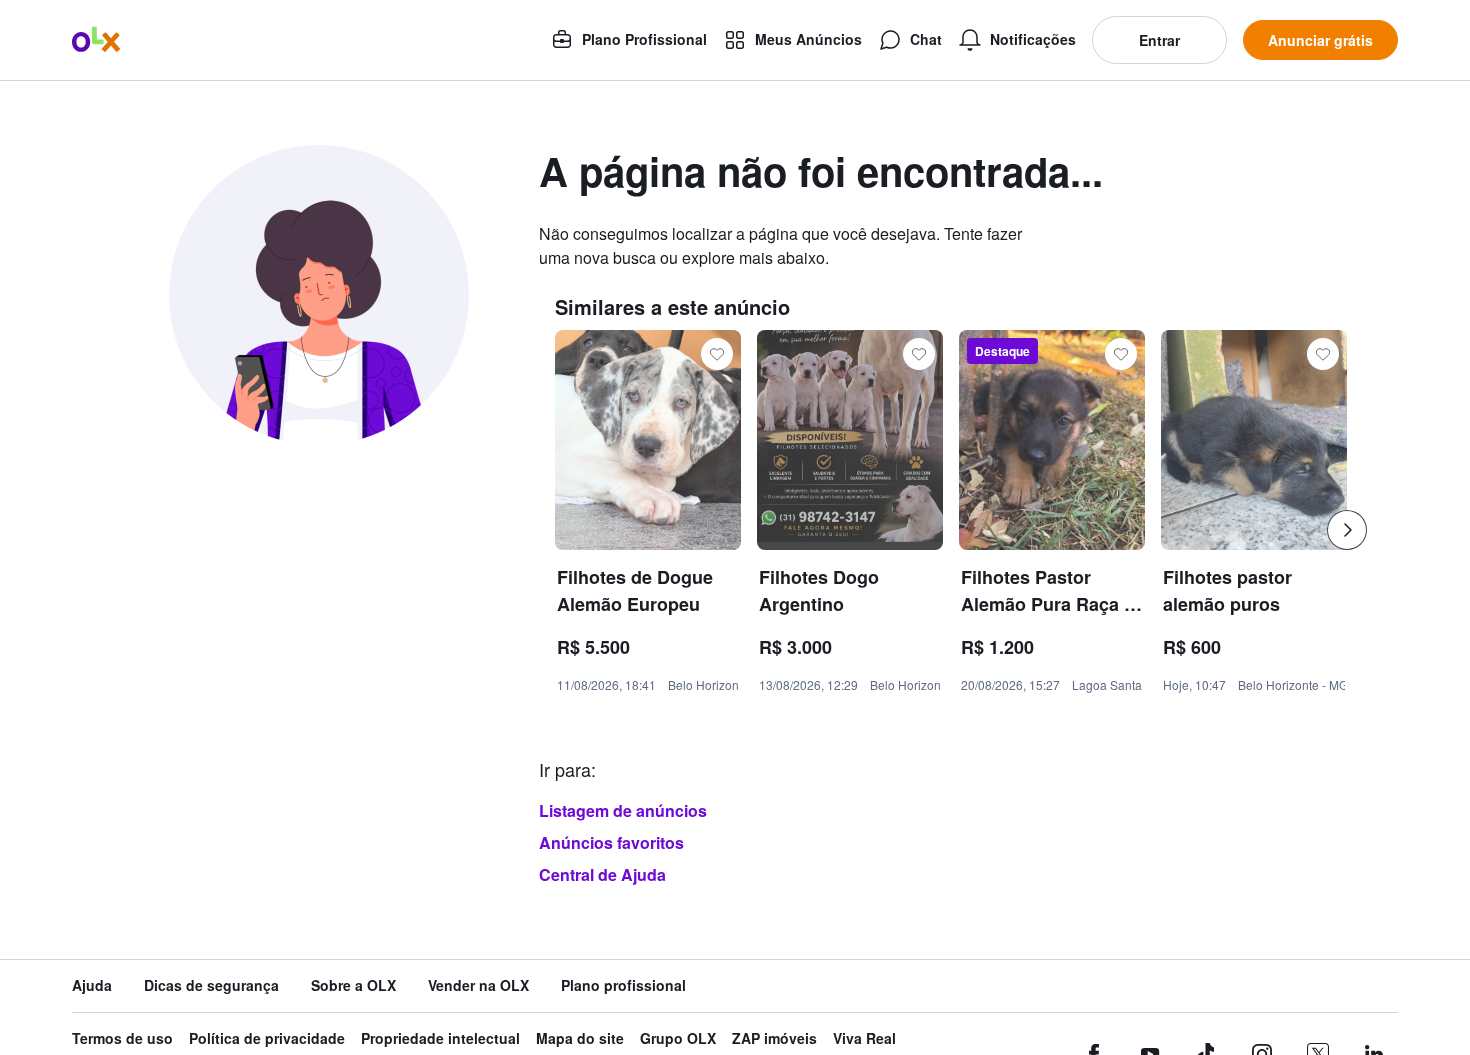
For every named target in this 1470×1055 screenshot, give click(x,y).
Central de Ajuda (602, 874)
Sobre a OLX (353, 985)
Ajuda (92, 985)
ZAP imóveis (774, 1038)
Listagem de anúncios (623, 810)
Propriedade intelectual (440, 1038)
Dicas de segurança (211, 985)
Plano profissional (623, 985)
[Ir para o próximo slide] (1347, 530)
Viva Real (864, 1038)
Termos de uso (122, 1038)
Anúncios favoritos (611, 842)
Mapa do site (580, 1038)
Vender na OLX (478, 985)
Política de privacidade (267, 1038)
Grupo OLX (678, 1038)
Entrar (1159, 40)
